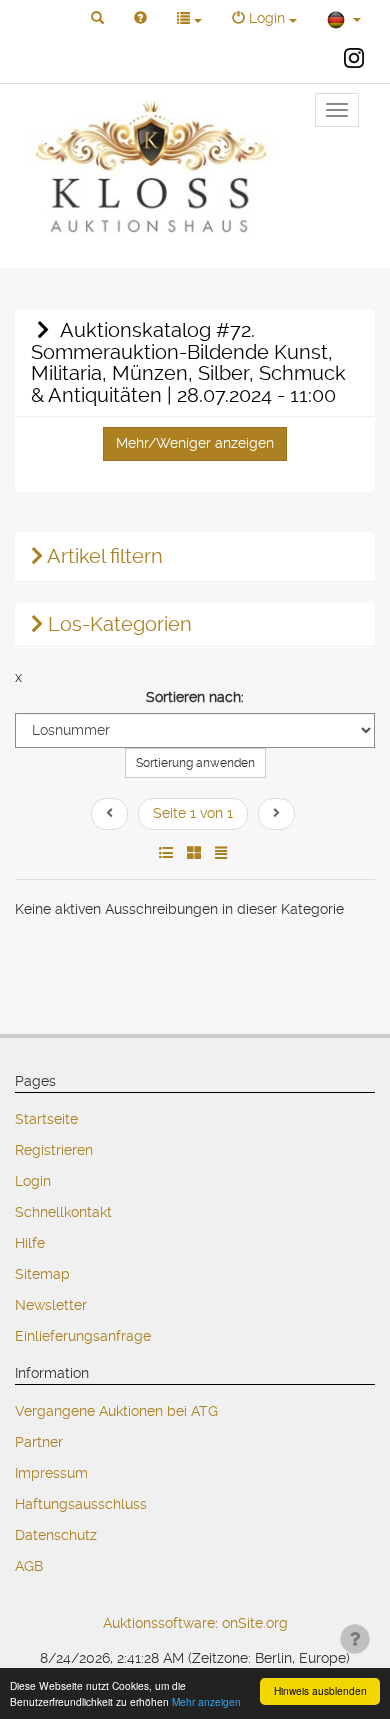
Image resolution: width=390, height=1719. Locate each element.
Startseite (46, 1119)
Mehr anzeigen (206, 1701)
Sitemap (42, 1274)
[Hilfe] (140, 19)
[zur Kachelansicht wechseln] (194, 853)
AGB (29, 1566)
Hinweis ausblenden (320, 1690)
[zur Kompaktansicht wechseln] (221, 853)
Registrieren (54, 1150)
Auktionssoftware (159, 1623)
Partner (39, 1442)
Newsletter (51, 1305)
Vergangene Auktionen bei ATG (116, 1411)
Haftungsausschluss (81, 1504)
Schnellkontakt (63, 1212)
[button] (97, 19)
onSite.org (255, 1623)
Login (33, 1181)
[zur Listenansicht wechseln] (166, 853)
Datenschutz (56, 1535)
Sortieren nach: (195, 697)
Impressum (51, 1473)
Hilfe (30, 1243)
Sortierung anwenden (195, 763)
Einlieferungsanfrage (83, 1336)
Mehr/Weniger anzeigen (195, 443)
